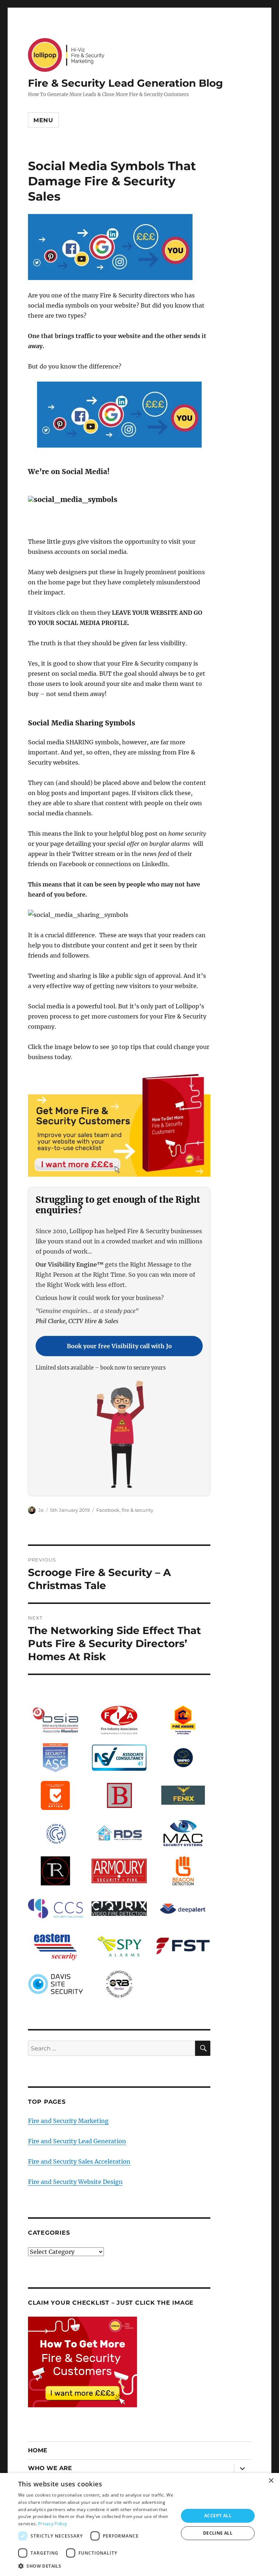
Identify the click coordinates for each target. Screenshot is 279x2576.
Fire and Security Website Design (75, 2182)
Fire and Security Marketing (68, 2121)
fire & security (138, 1510)
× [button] (271, 2481)
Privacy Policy (52, 2524)
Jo (41, 1510)
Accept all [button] (218, 2516)
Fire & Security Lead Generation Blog (126, 83)
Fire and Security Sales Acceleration (79, 2161)
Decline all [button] (218, 2533)
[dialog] (139, 2524)
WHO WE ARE (50, 2468)
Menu (43, 120)
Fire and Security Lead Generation (77, 2141)
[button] (96, 2566)
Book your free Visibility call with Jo (119, 1346)
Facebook (108, 1510)
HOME (38, 2450)
